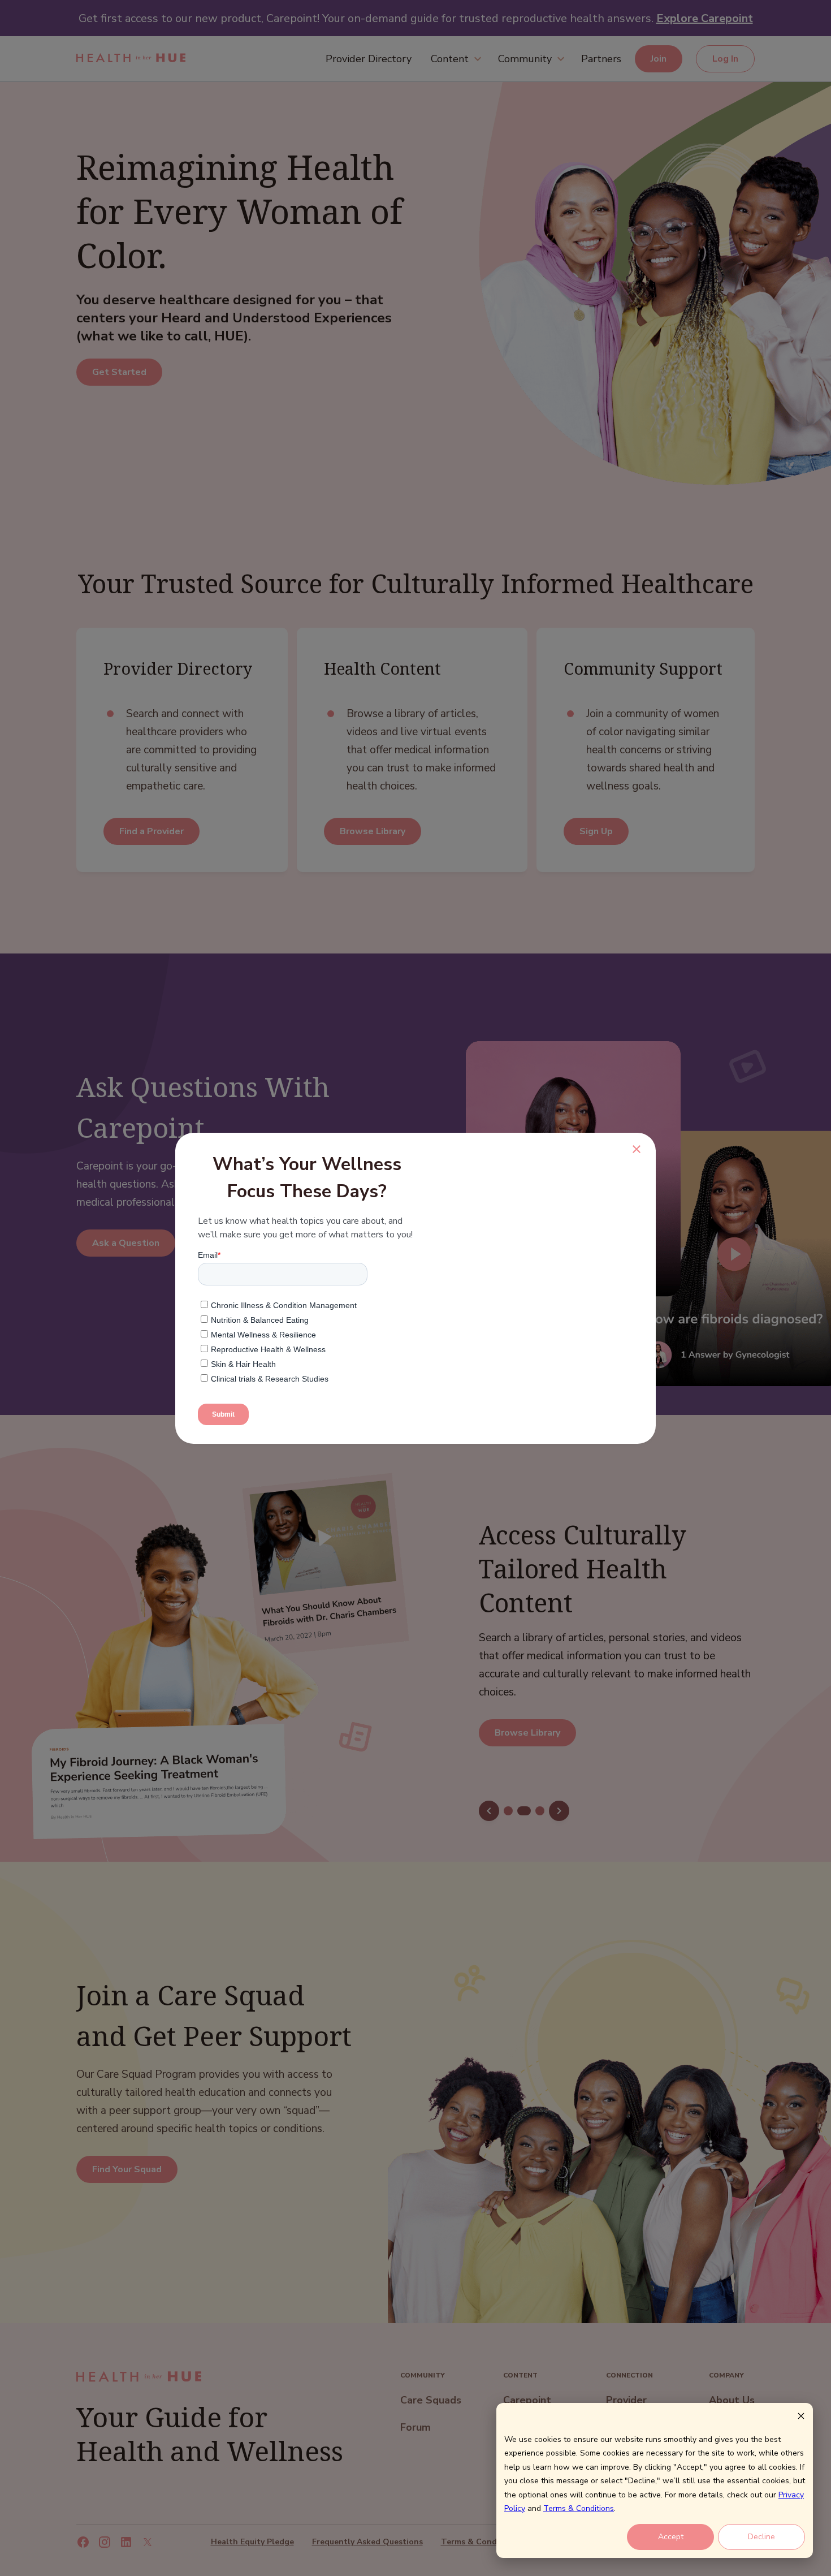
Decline (761, 2537)
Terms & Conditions (579, 2508)
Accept (671, 2537)
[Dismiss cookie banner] (801, 2418)
